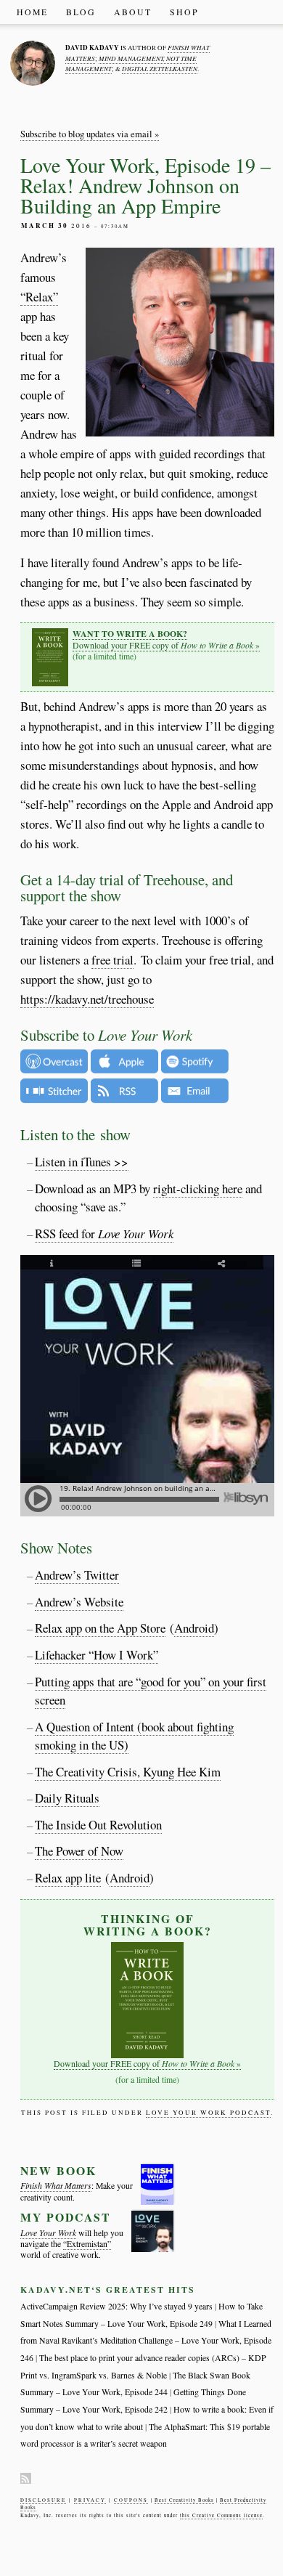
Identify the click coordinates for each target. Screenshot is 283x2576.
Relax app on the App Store (100, 1628)
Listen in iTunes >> (82, 1162)
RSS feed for (104, 1234)
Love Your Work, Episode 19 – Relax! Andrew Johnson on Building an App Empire (145, 185)
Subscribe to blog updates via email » (90, 134)
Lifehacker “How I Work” (97, 1655)
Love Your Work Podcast (208, 2113)
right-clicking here (198, 1189)
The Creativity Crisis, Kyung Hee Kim (128, 1772)
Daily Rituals (67, 1798)
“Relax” (39, 297)
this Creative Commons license (221, 2515)
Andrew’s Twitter (77, 1575)
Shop (184, 12)
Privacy (90, 2500)
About (133, 12)
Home (32, 12)
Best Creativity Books (184, 2500)
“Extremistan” (87, 2244)
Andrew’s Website (79, 1602)
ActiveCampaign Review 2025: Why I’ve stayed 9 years (116, 2306)
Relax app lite (68, 1878)
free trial (112, 960)
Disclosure (43, 2500)
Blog (81, 12)
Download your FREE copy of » (166, 639)
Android (194, 1628)
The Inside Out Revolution (98, 1825)
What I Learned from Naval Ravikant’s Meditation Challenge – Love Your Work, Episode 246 (146, 2341)
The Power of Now (79, 1851)
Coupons (131, 2500)
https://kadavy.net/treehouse (87, 999)
